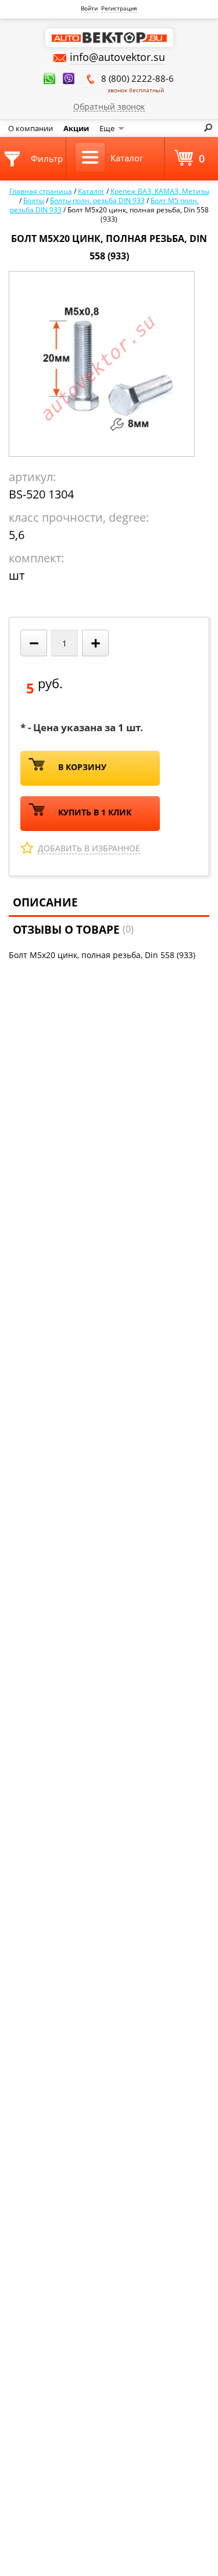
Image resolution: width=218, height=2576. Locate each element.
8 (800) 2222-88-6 (137, 83)
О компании (31, 128)
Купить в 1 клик (95, 812)
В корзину (82, 767)
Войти (89, 8)
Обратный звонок (109, 106)
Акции (76, 128)
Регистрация (119, 8)
